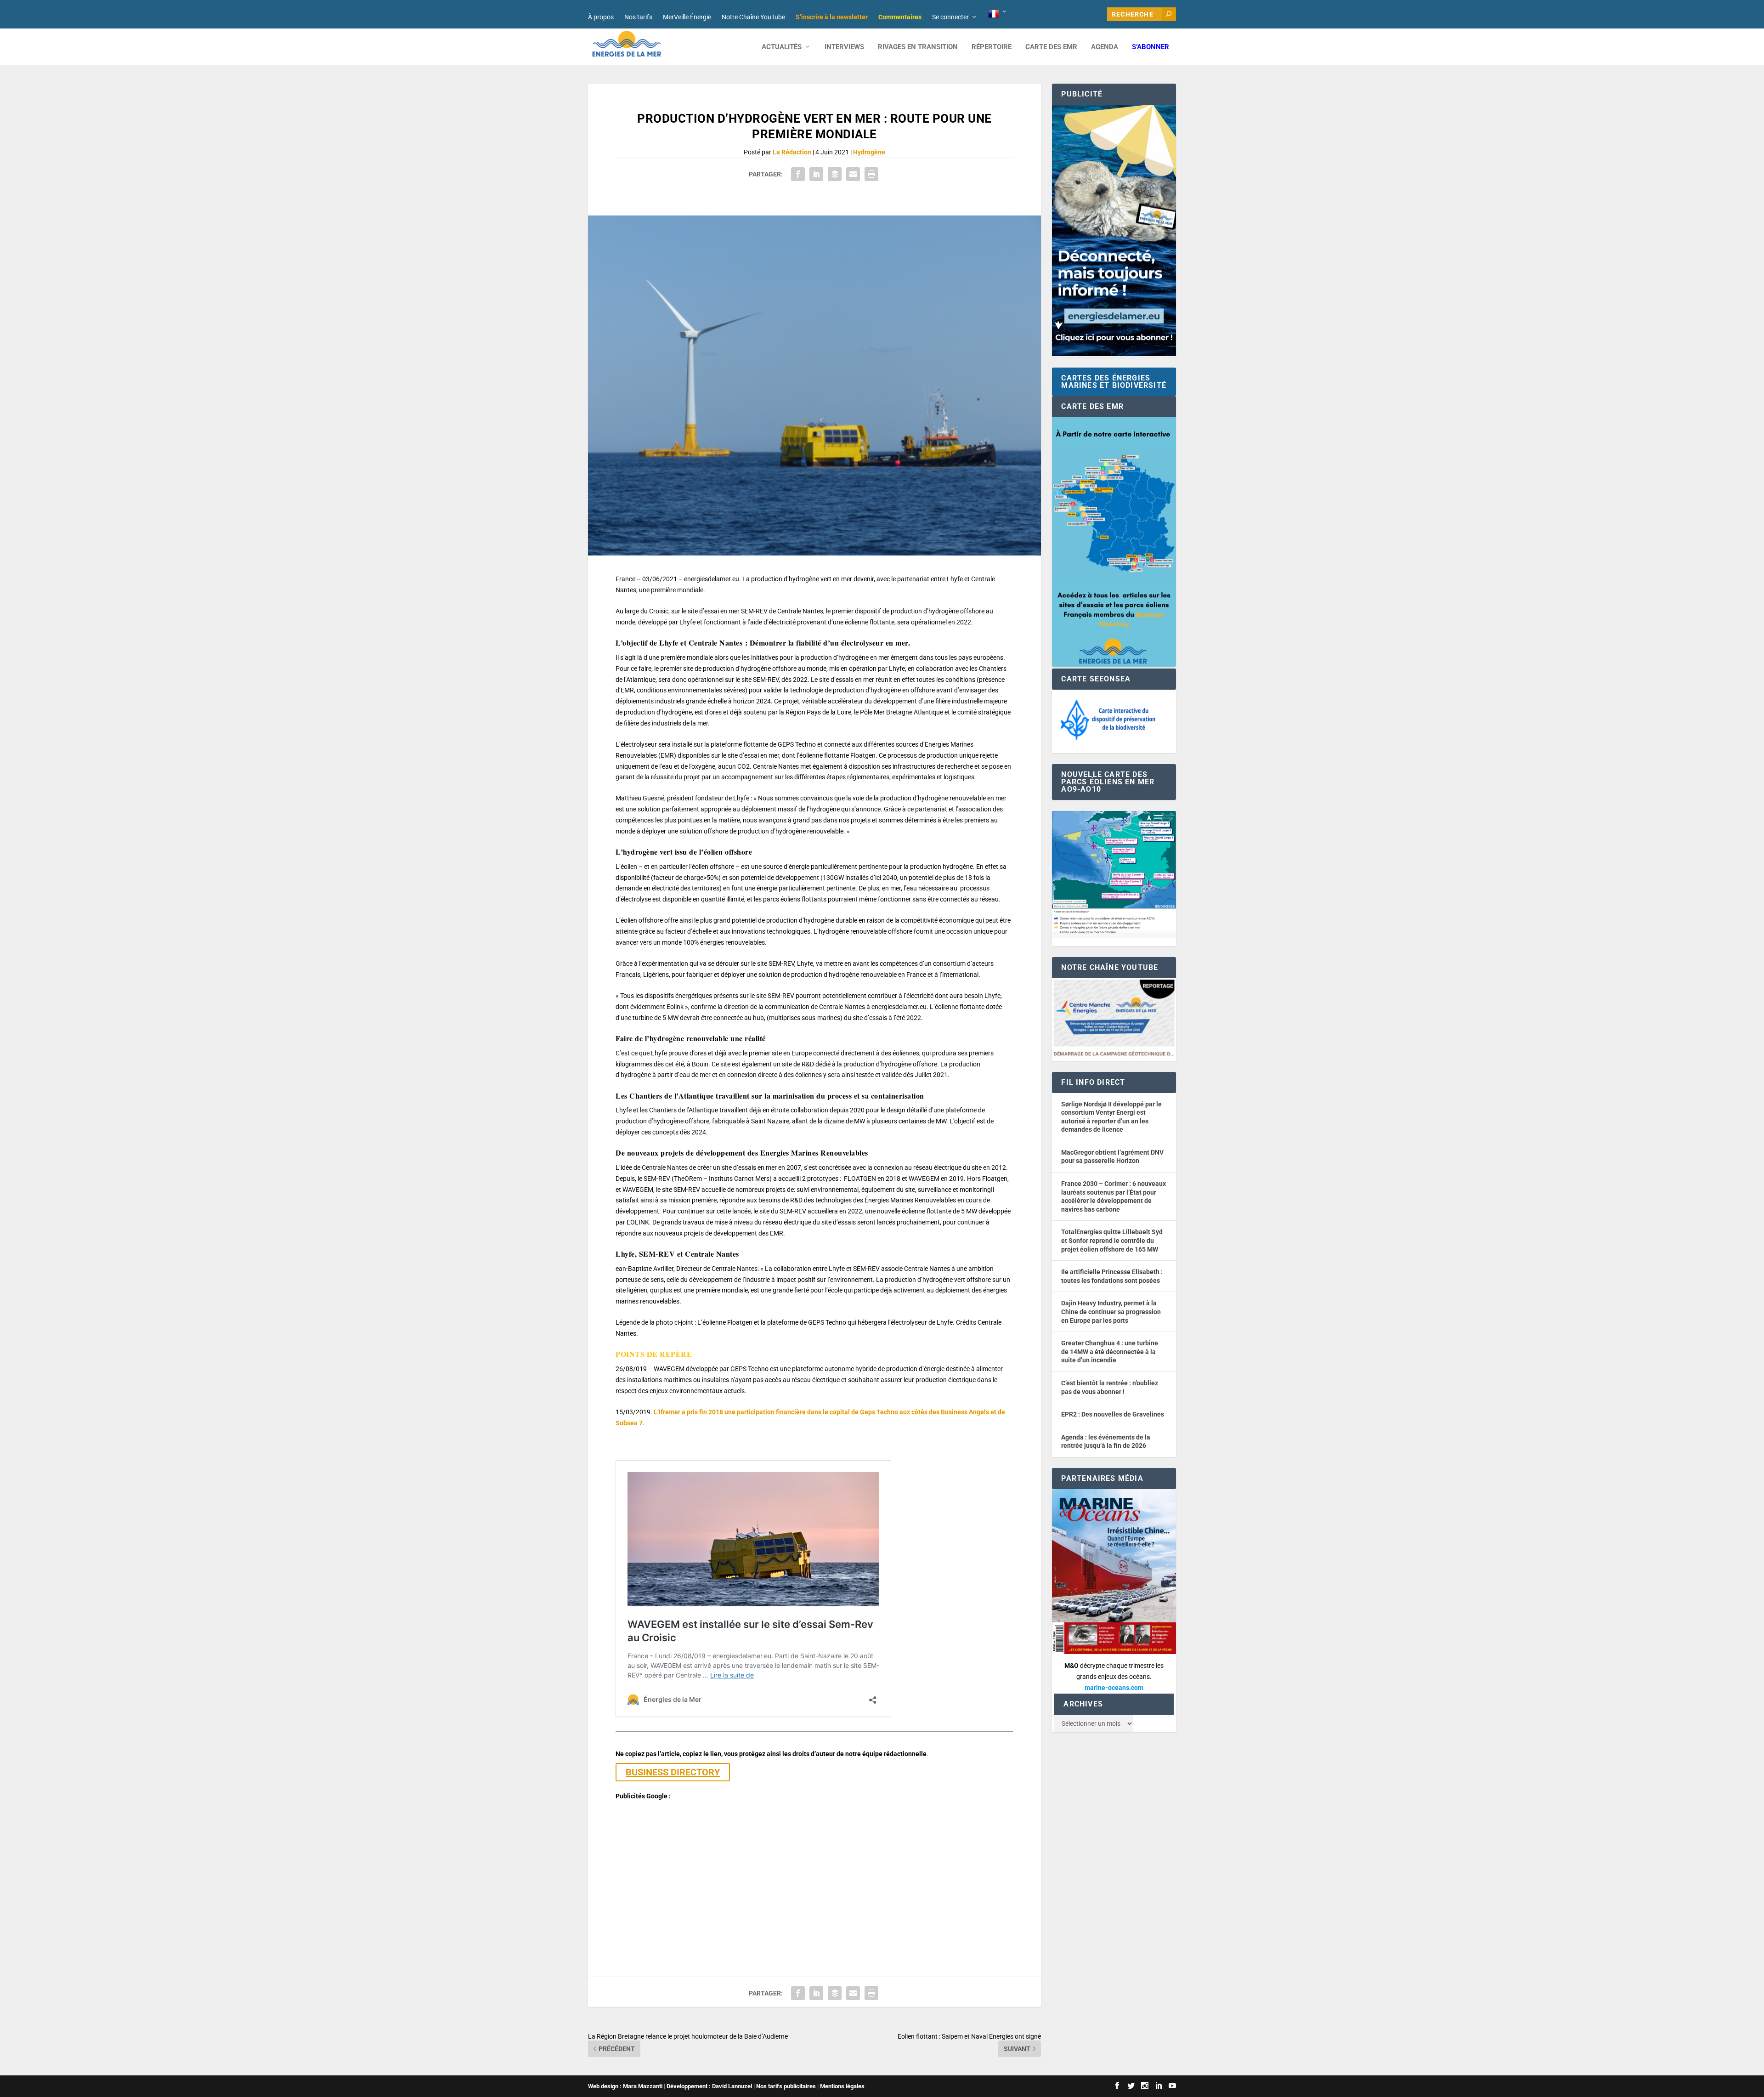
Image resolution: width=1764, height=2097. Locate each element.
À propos (601, 17)
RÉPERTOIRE (992, 47)
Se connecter (950, 17)
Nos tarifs (638, 17)
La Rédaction (792, 152)
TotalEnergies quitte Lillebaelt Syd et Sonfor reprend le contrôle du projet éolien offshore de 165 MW (1112, 1240)
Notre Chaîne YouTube (753, 17)
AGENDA (1105, 47)
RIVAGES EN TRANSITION (918, 47)
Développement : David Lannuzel (709, 2086)
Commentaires (900, 17)
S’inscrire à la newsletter (832, 17)
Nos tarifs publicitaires (786, 2086)
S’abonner (1151, 47)
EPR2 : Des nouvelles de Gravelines (1113, 1414)
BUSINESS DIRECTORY (673, 1772)
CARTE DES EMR (1051, 47)
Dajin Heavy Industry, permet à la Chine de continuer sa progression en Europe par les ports (1111, 1312)
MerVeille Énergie (687, 17)
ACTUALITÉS (782, 47)
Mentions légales (842, 2086)
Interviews (844, 47)
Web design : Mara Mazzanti (625, 2086)
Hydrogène (869, 152)
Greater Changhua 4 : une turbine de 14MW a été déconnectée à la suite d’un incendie (1110, 1352)
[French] (998, 14)
